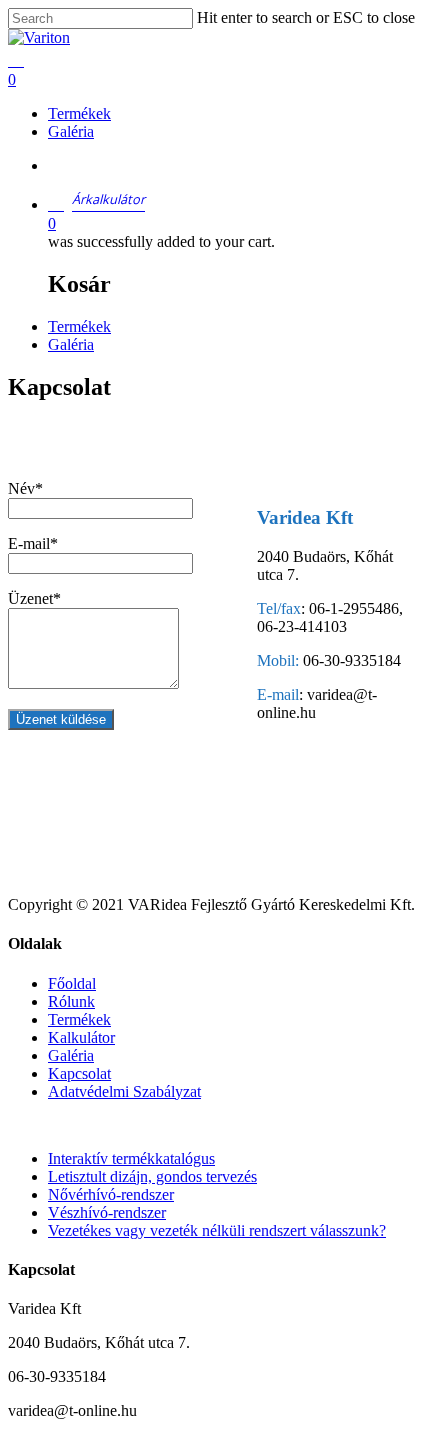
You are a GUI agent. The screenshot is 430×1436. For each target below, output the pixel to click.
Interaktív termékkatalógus (131, 1158)
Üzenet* (34, 598)
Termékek (79, 326)
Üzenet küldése (61, 719)
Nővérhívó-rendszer (111, 1194)
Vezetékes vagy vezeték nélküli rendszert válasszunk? (217, 1230)
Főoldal (72, 983)
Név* (25, 488)
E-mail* (33, 543)
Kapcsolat (79, 1073)
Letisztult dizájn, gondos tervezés (152, 1176)
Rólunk (71, 1001)
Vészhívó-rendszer (107, 1212)
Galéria (71, 344)
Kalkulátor (81, 1037)
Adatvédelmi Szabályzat (124, 1091)
